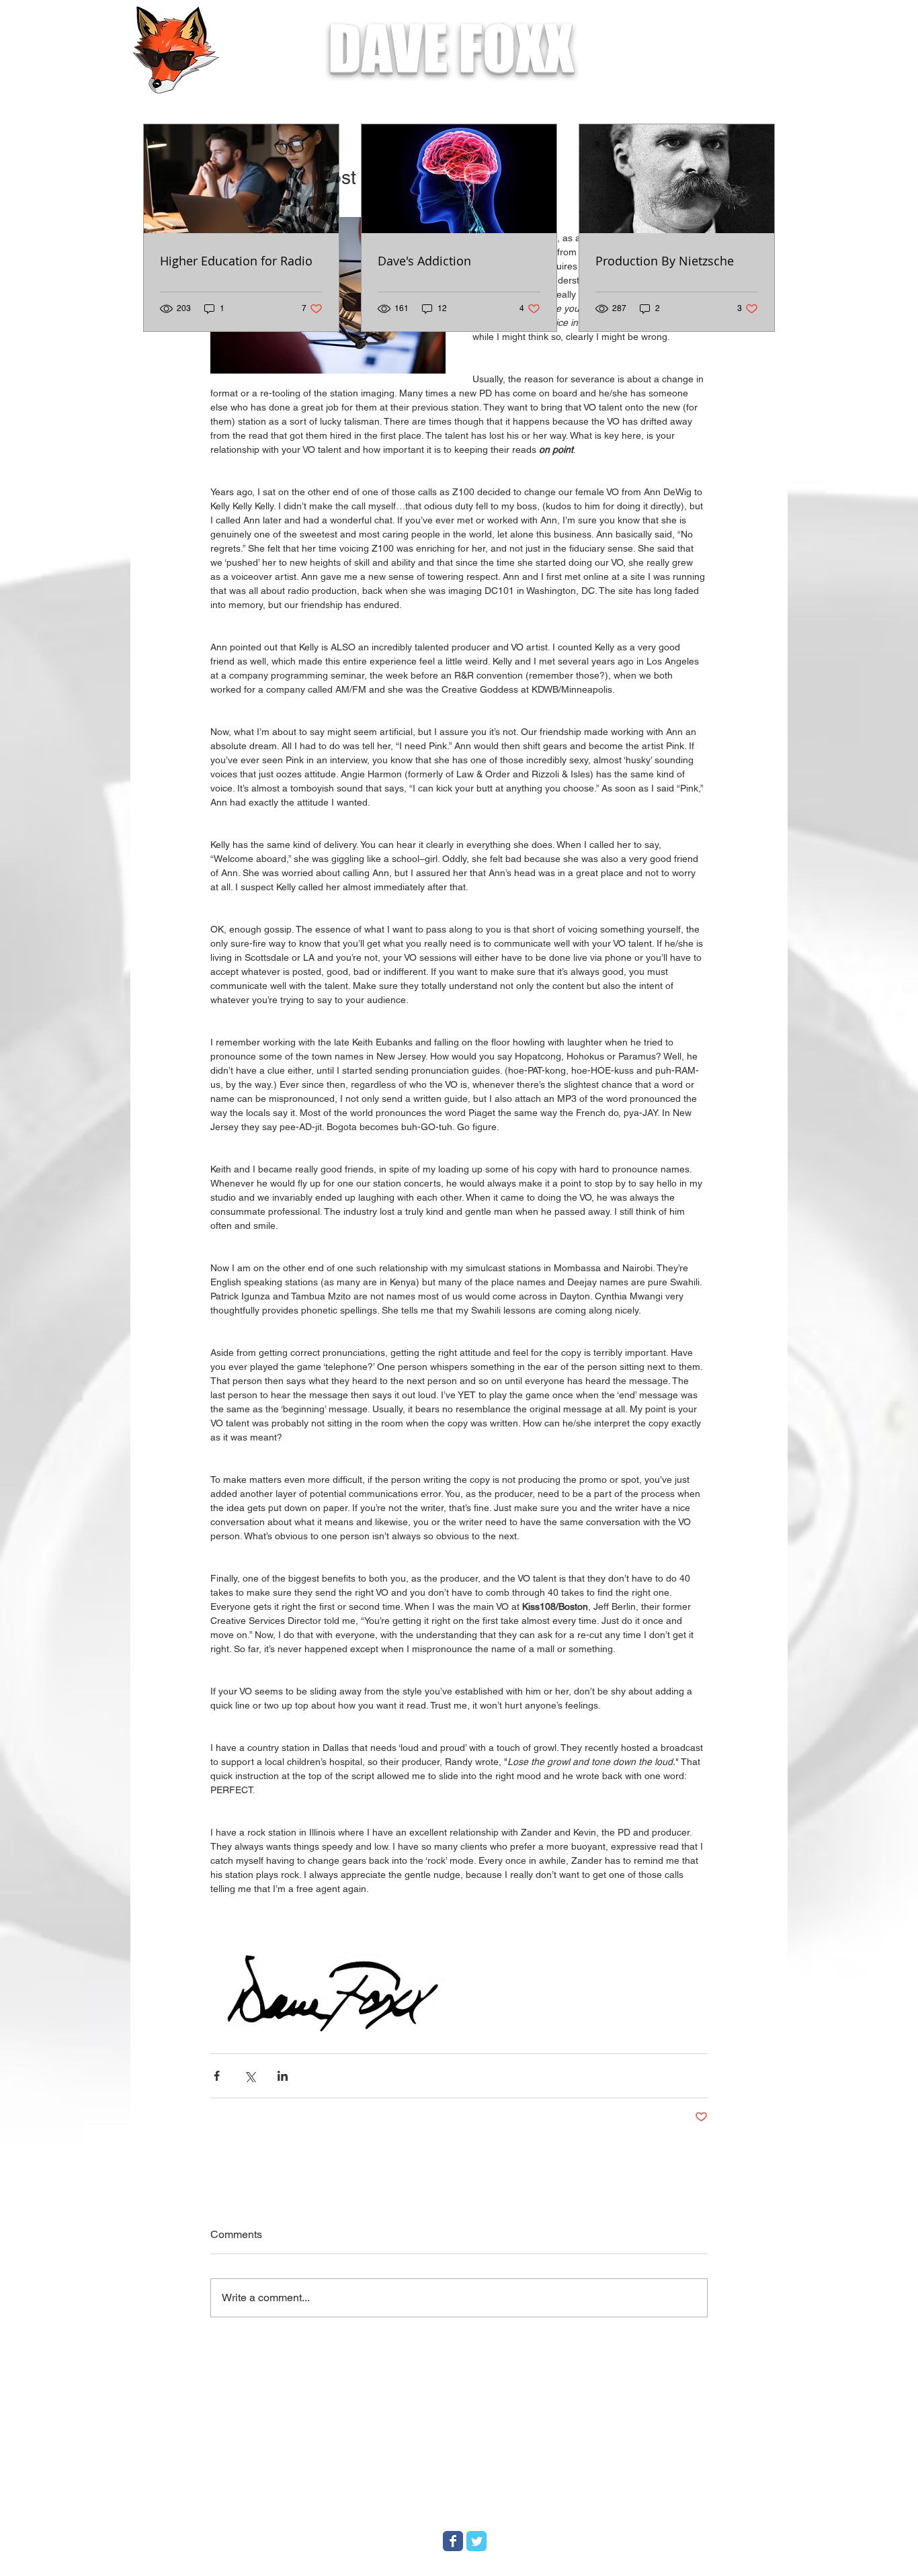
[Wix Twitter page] (476, 2541)
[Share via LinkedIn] (283, 2076)
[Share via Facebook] (217, 2076)
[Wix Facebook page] (453, 2541)
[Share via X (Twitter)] (250, 2076)
